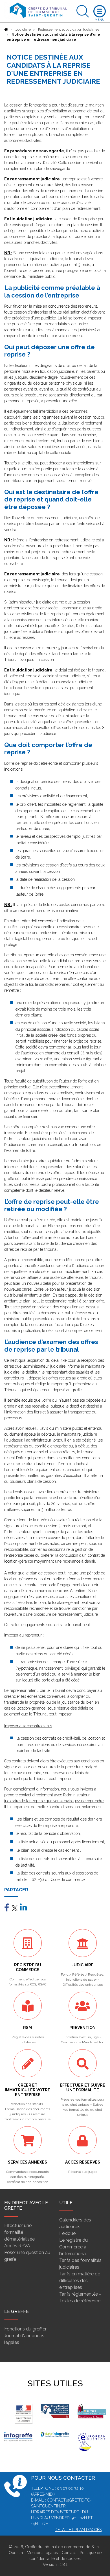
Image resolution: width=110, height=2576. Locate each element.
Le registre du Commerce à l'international (73, 2247)
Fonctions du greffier (25, 2329)
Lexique (67, 2233)
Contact (69, 2553)
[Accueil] (6, 29)
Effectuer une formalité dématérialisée (19, 2232)
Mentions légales (42, 2553)
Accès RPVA (17, 2246)
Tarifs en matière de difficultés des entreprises (80, 2281)
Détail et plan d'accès (78, 2530)
